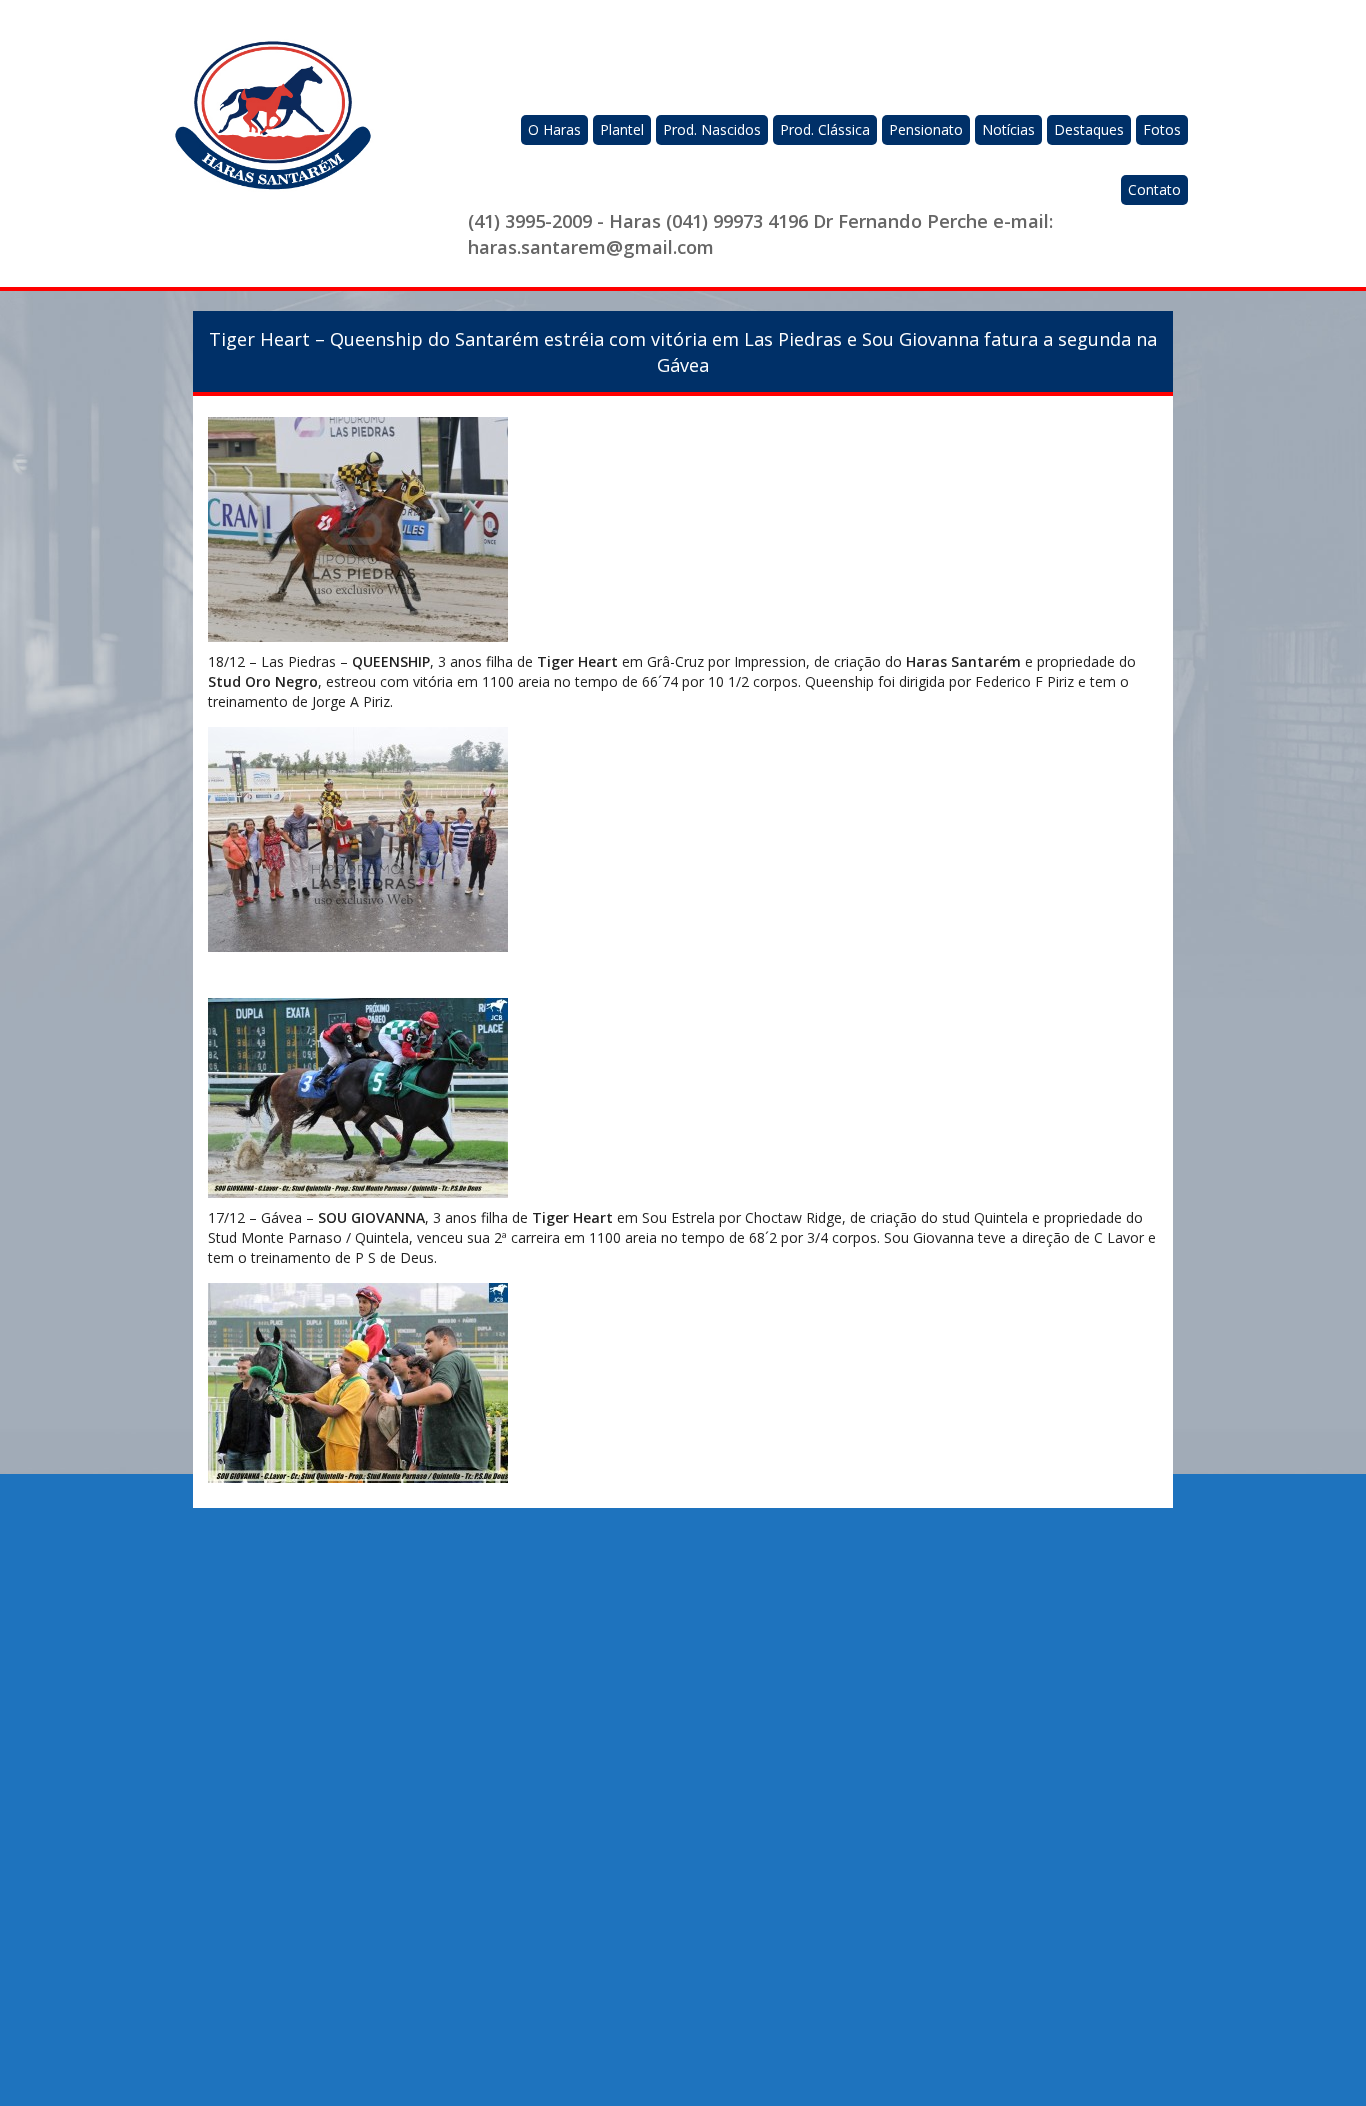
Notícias (1008, 129)
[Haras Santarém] (273, 126)
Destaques (1089, 129)
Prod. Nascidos (712, 129)
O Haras (554, 129)
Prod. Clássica (825, 129)
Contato (1154, 189)
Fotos (1162, 129)
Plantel (622, 129)
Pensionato (926, 129)
